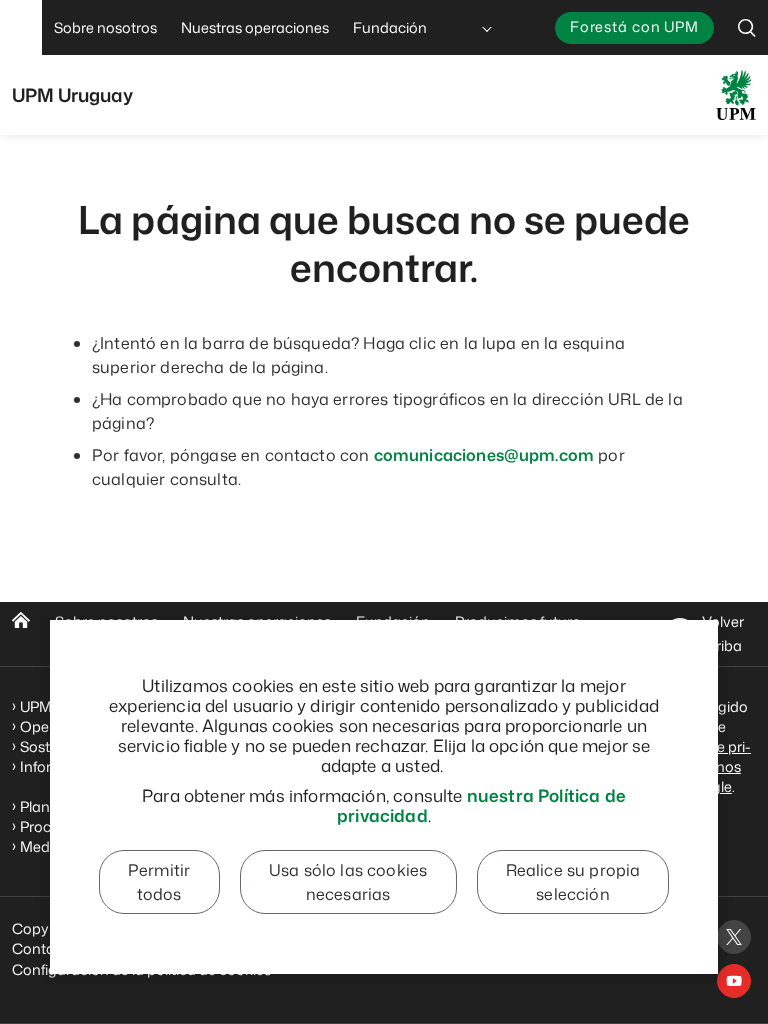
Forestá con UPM (634, 26)
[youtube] (734, 981)
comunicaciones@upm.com (484, 455)
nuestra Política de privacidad (481, 805)
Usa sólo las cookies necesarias (348, 882)
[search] (747, 27)
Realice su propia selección (573, 882)
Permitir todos (159, 882)
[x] (734, 937)
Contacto (44, 948)
